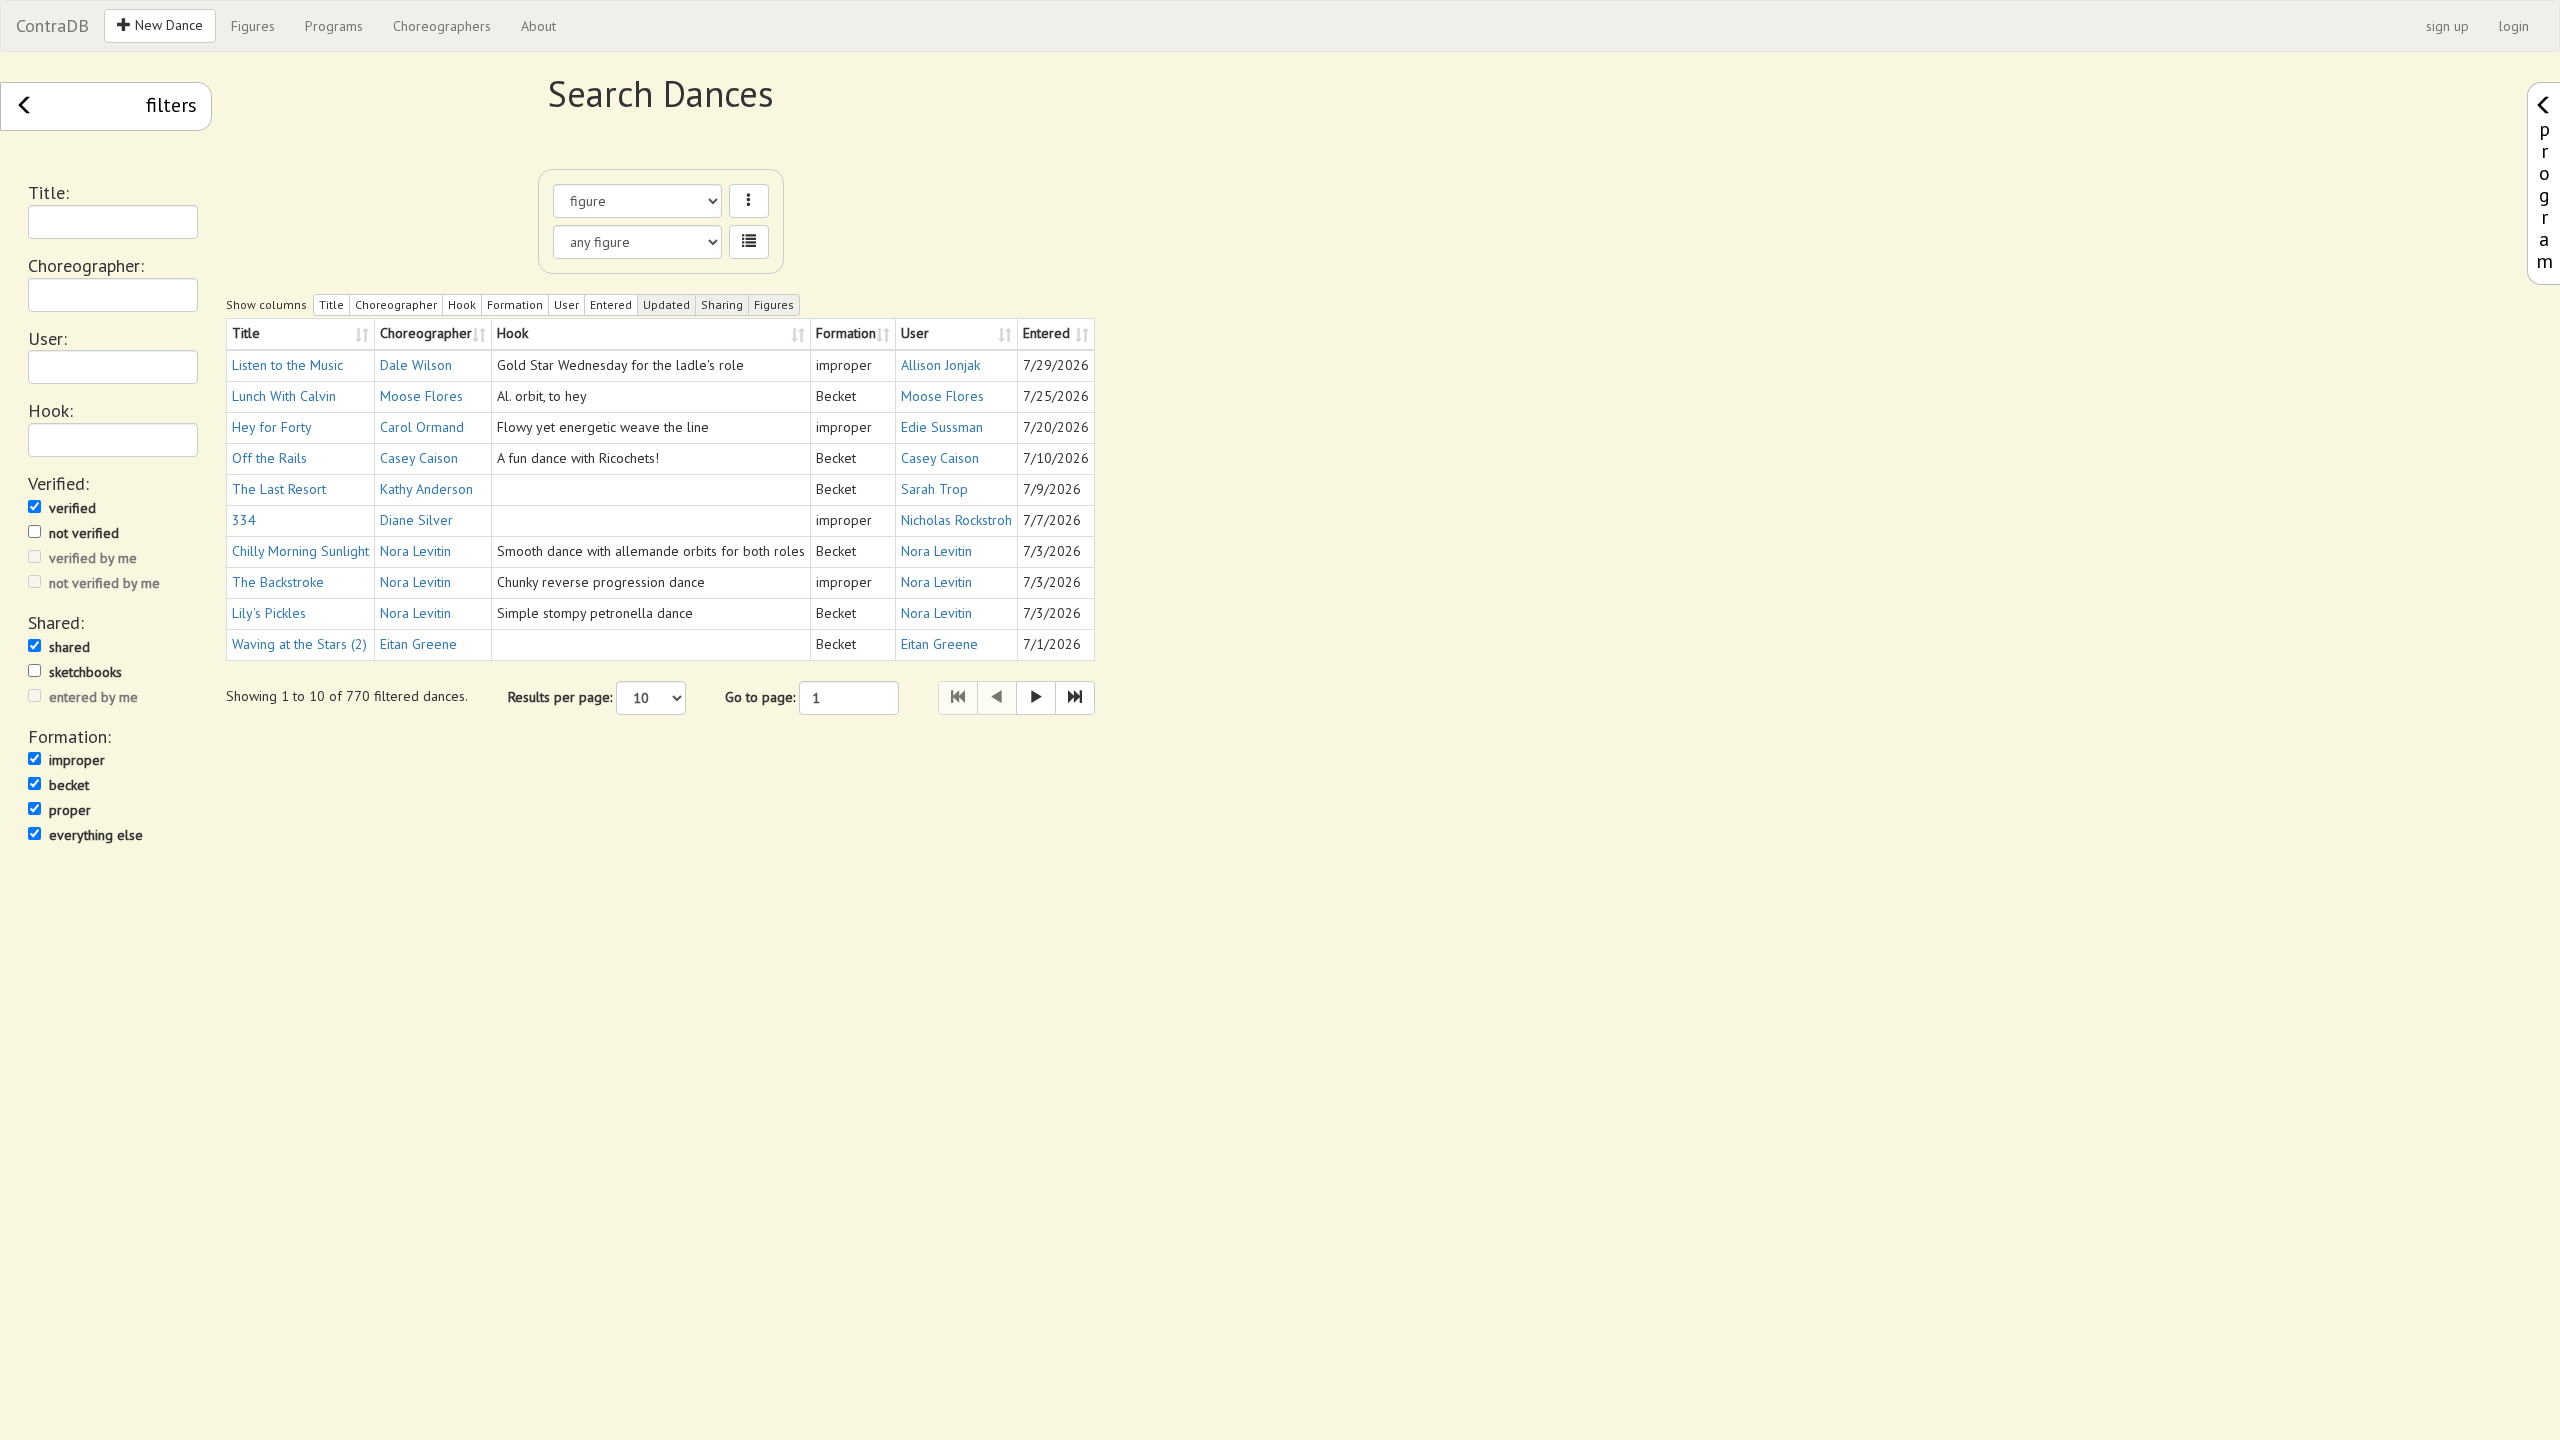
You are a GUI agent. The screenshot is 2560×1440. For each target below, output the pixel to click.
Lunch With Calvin (284, 396)
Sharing (722, 304)
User (566, 304)
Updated (666, 304)
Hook (462, 304)
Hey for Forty (272, 427)
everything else (96, 835)
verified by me (93, 558)
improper (77, 760)
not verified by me (104, 583)
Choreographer (396, 304)
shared (69, 647)
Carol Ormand (422, 427)
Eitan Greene (418, 644)
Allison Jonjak (940, 365)
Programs (334, 26)
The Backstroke (278, 582)
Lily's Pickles (269, 613)
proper (70, 810)
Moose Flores (421, 396)
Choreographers (442, 26)
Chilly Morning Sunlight (300, 551)
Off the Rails (269, 458)
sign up (2447, 26)
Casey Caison (419, 458)
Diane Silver (416, 520)
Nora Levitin (415, 551)
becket (69, 785)
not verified (84, 533)
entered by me (93, 697)
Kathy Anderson (426, 489)
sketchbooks (85, 672)
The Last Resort (279, 489)
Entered (611, 304)
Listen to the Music (287, 365)
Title (331, 304)
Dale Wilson (416, 365)
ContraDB (52, 25)
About (538, 26)
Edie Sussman (942, 427)
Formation (515, 304)
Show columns (266, 304)
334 (244, 520)
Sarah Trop (934, 489)
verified (72, 508)
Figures (253, 26)
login (2514, 26)
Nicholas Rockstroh (956, 520)
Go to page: (760, 696)
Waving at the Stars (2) (299, 644)
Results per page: (560, 696)
